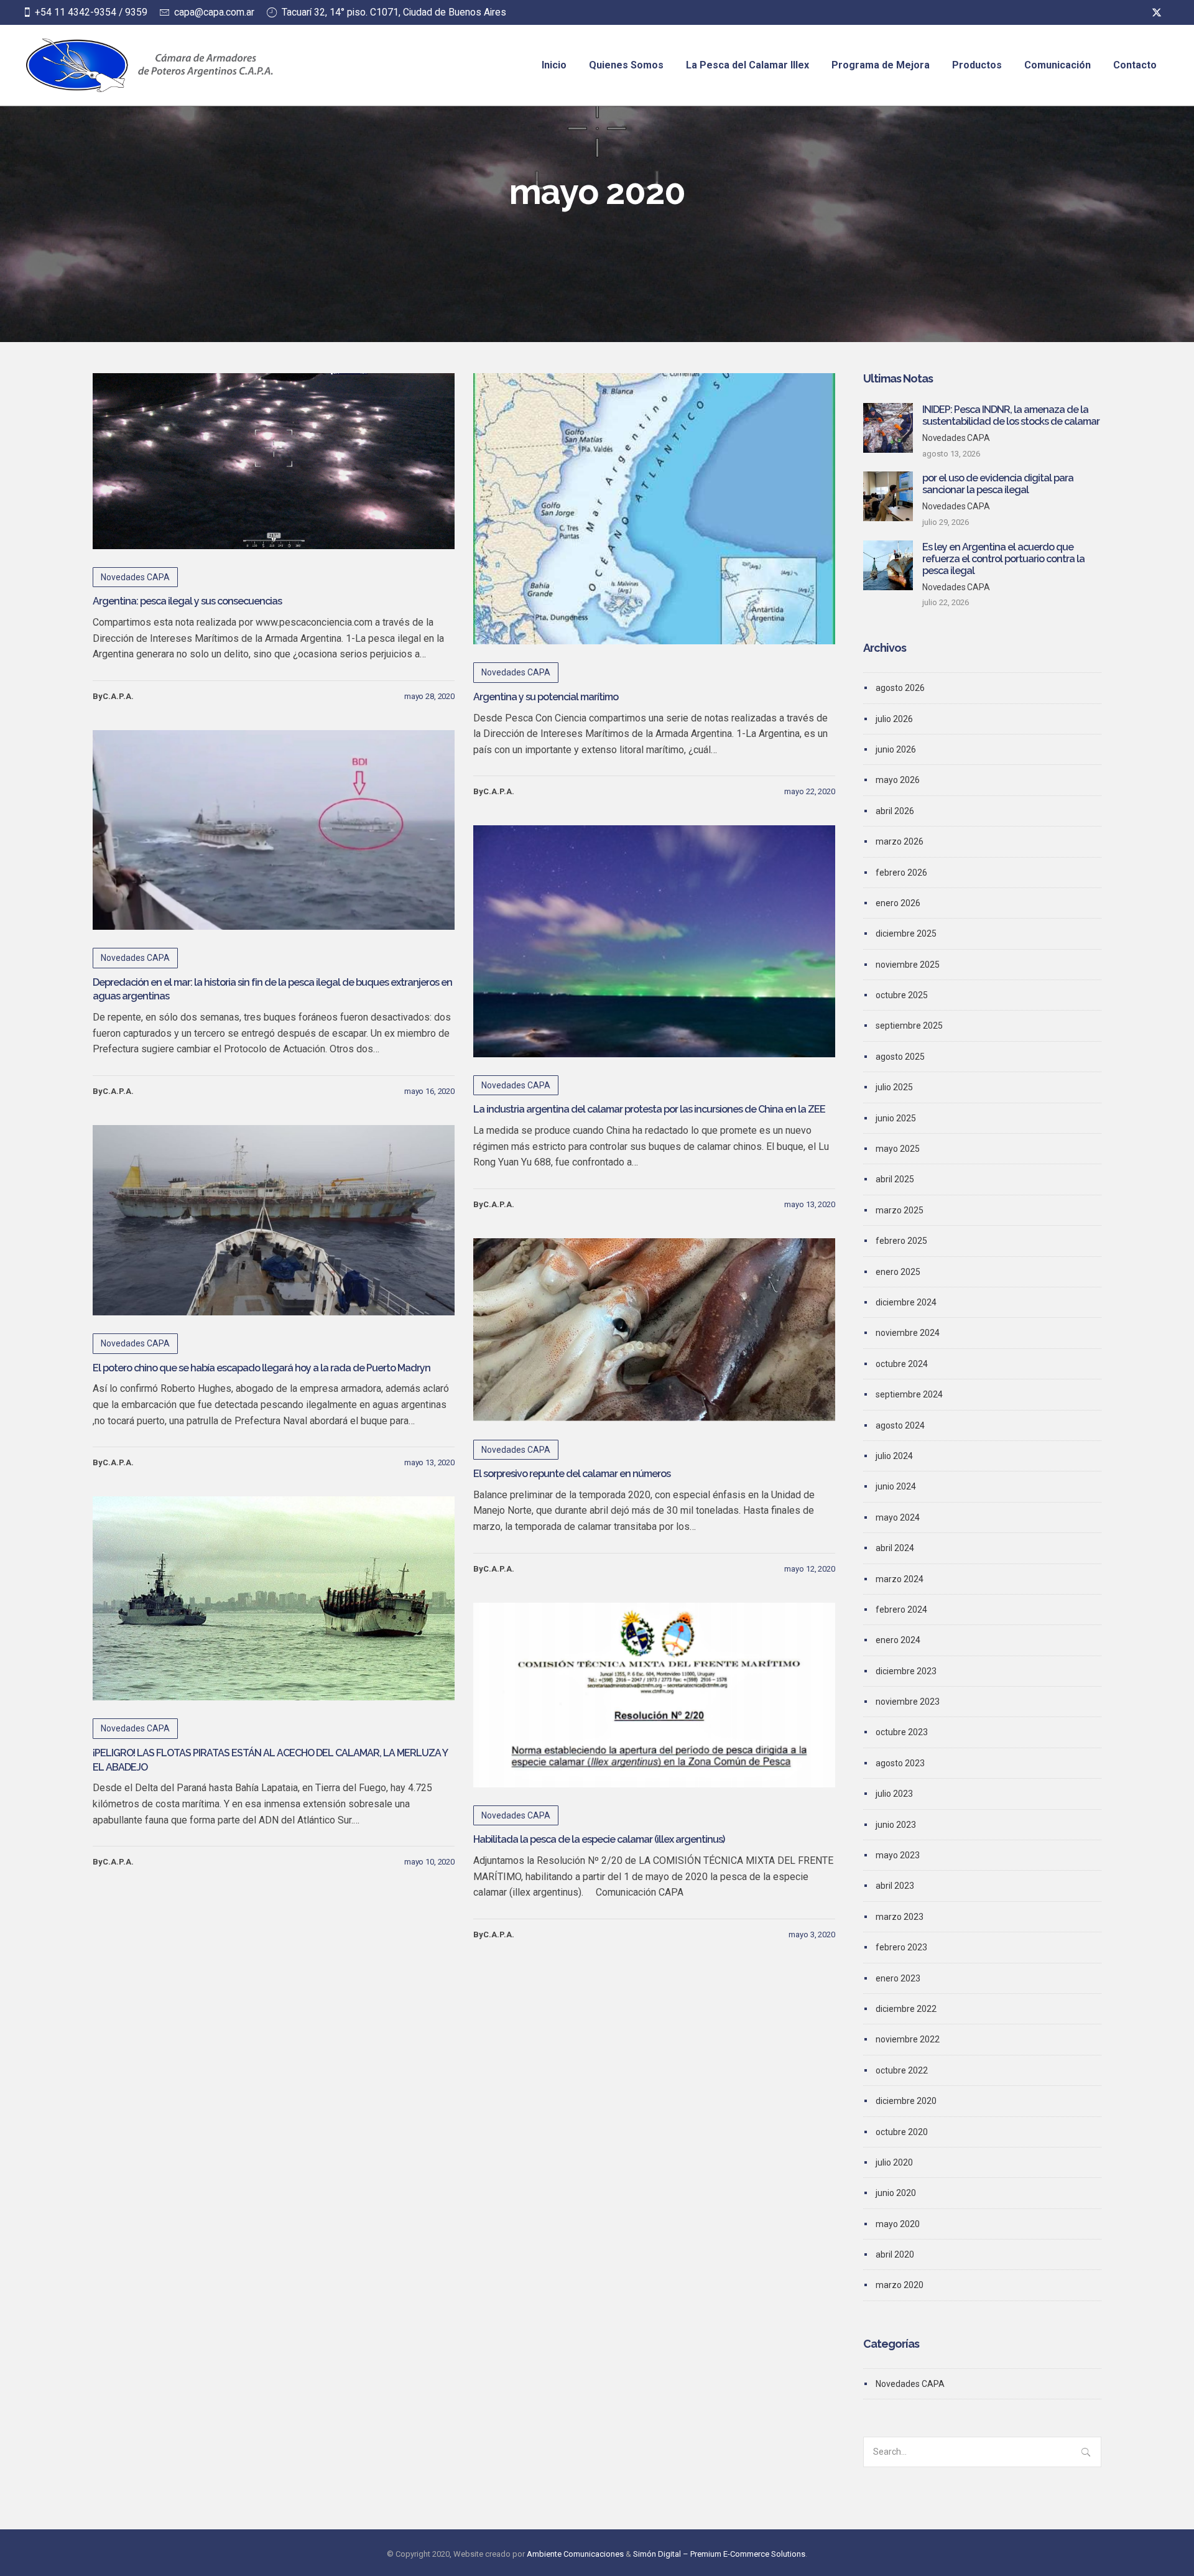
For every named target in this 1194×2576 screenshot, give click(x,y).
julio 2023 (894, 1794)
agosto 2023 (900, 1763)
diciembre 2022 (906, 2009)
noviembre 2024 (908, 1333)
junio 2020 (896, 2193)
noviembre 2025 (908, 965)
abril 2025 (895, 1179)
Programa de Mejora (881, 65)
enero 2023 (898, 1978)
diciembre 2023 (906, 1671)
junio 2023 (896, 1825)
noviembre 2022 (908, 2039)
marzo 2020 (900, 2285)
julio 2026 (894, 719)
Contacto (1135, 65)
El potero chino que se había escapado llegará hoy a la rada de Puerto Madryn (261, 1368)
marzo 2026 (900, 841)
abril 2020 (895, 2254)
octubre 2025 (902, 995)
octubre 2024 (902, 1364)
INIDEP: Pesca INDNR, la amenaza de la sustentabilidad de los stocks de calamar (1011, 415)
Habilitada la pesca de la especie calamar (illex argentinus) (599, 1839)
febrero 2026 (901, 873)
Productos (977, 65)
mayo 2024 (898, 1517)
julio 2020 (894, 2162)
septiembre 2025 (909, 1026)
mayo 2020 (898, 2224)
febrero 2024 (901, 1610)
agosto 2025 (900, 1057)
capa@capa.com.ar (214, 12)
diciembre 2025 (906, 934)
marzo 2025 (900, 1210)
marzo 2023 (900, 1917)
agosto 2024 (900, 1425)
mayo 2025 (898, 1149)
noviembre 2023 (908, 1702)
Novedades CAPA (135, 577)
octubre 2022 (902, 2070)
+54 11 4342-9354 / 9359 (91, 12)
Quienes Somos (626, 65)
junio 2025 (896, 1118)
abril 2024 (895, 1548)
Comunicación (1057, 65)
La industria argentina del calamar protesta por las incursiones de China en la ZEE (649, 1109)
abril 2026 (895, 811)
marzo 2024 (900, 1579)
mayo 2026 (898, 780)
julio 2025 (894, 1087)
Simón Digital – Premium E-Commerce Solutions (719, 2554)
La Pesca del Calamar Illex (747, 65)
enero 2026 (898, 903)
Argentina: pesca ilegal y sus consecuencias (187, 601)
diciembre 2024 (906, 1302)
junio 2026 (896, 749)
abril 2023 (895, 1886)
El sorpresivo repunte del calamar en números (572, 1474)
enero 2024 (898, 1640)
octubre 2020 (902, 2132)
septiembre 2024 (909, 1394)
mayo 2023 (898, 1855)
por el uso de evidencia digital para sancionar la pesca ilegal (998, 484)
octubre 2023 (902, 1732)
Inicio (554, 65)
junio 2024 (896, 1486)
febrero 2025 (901, 1241)
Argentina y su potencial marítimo (546, 697)
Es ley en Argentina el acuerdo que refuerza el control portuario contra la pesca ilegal (1003, 559)
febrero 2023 (901, 1947)
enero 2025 (898, 1272)
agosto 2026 (900, 688)
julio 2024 (894, 1456)
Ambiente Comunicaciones (575, 2554)
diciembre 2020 (906, 2101)
